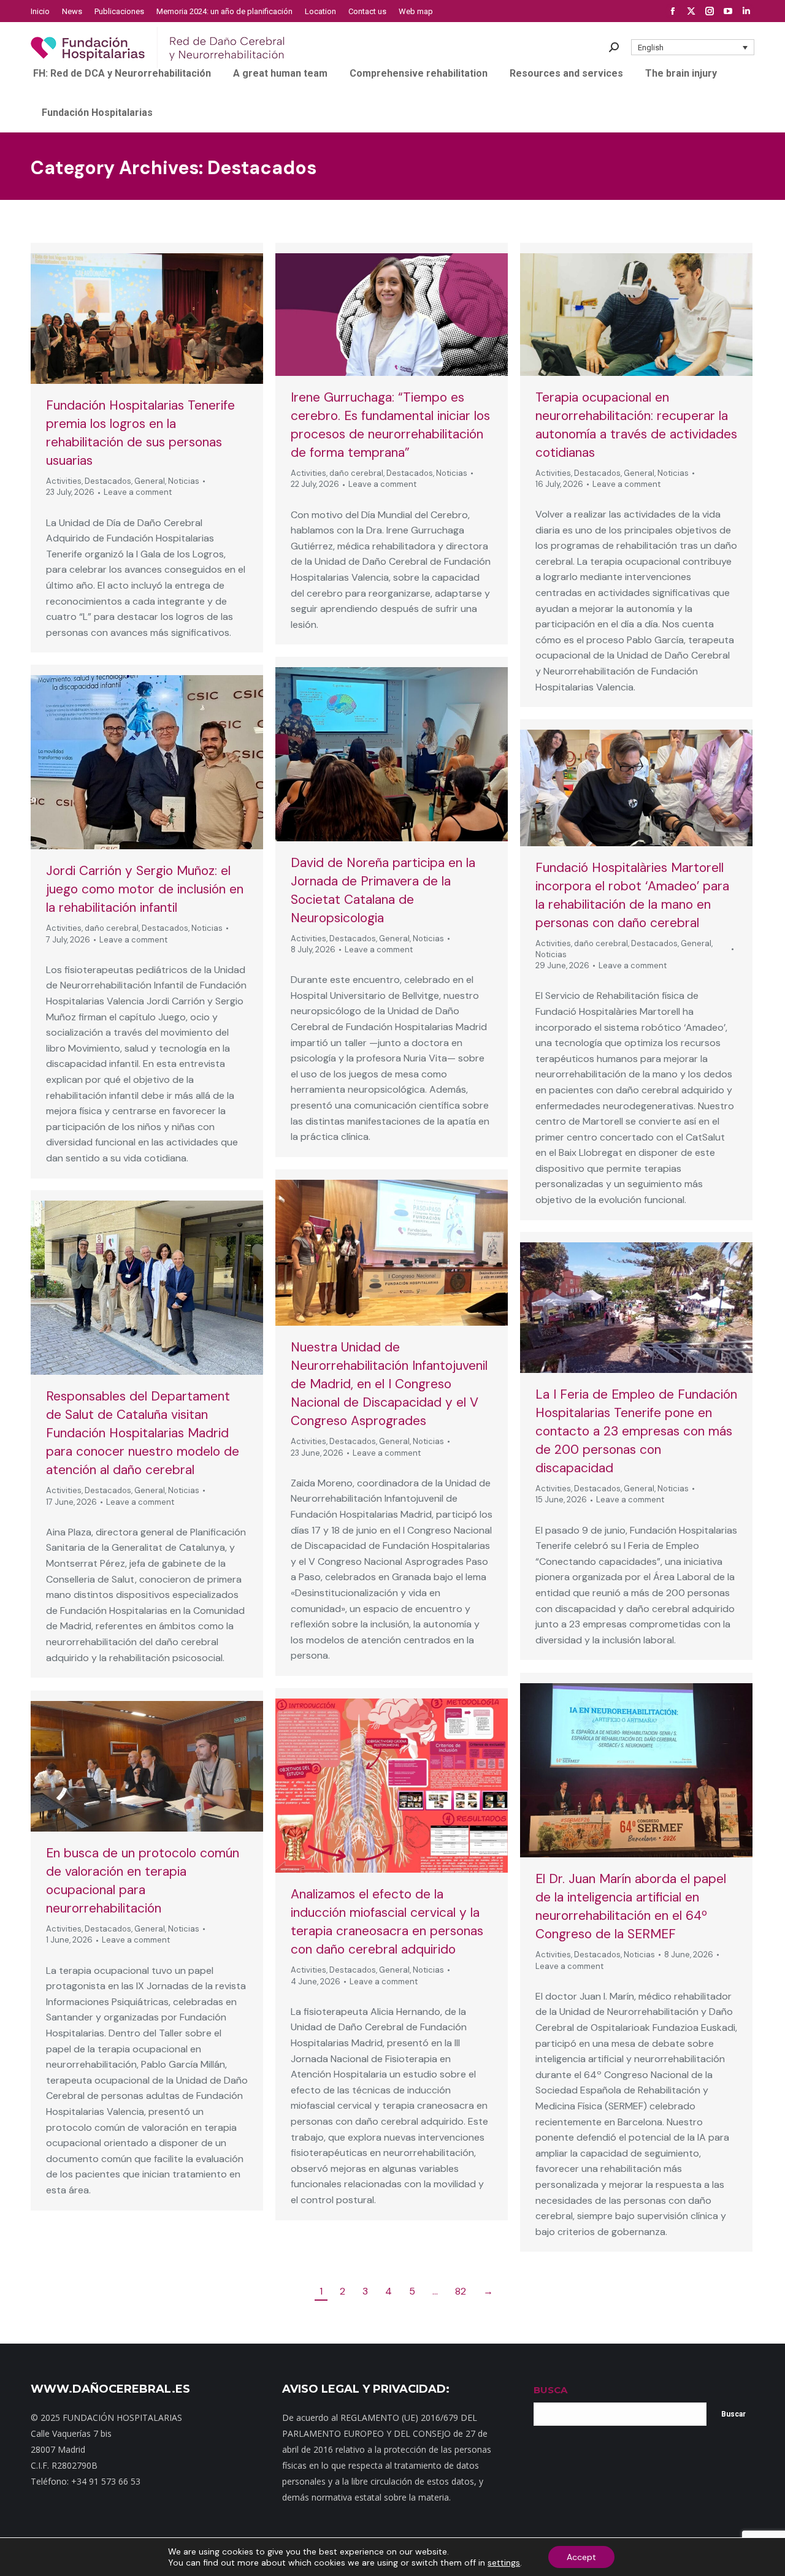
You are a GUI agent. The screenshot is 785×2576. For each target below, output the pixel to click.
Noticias (184, 481)
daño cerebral (356, 473)
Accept (581, 2557)
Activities (64, 481)
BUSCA (550, 2390)
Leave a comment (138, 492)
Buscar (733, 2414)
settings (504, 2563)
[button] (693, 47)
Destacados (108, 481)
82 (461, 2291)
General (150, 481)
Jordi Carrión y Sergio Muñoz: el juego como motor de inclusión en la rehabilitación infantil (145, 889)
